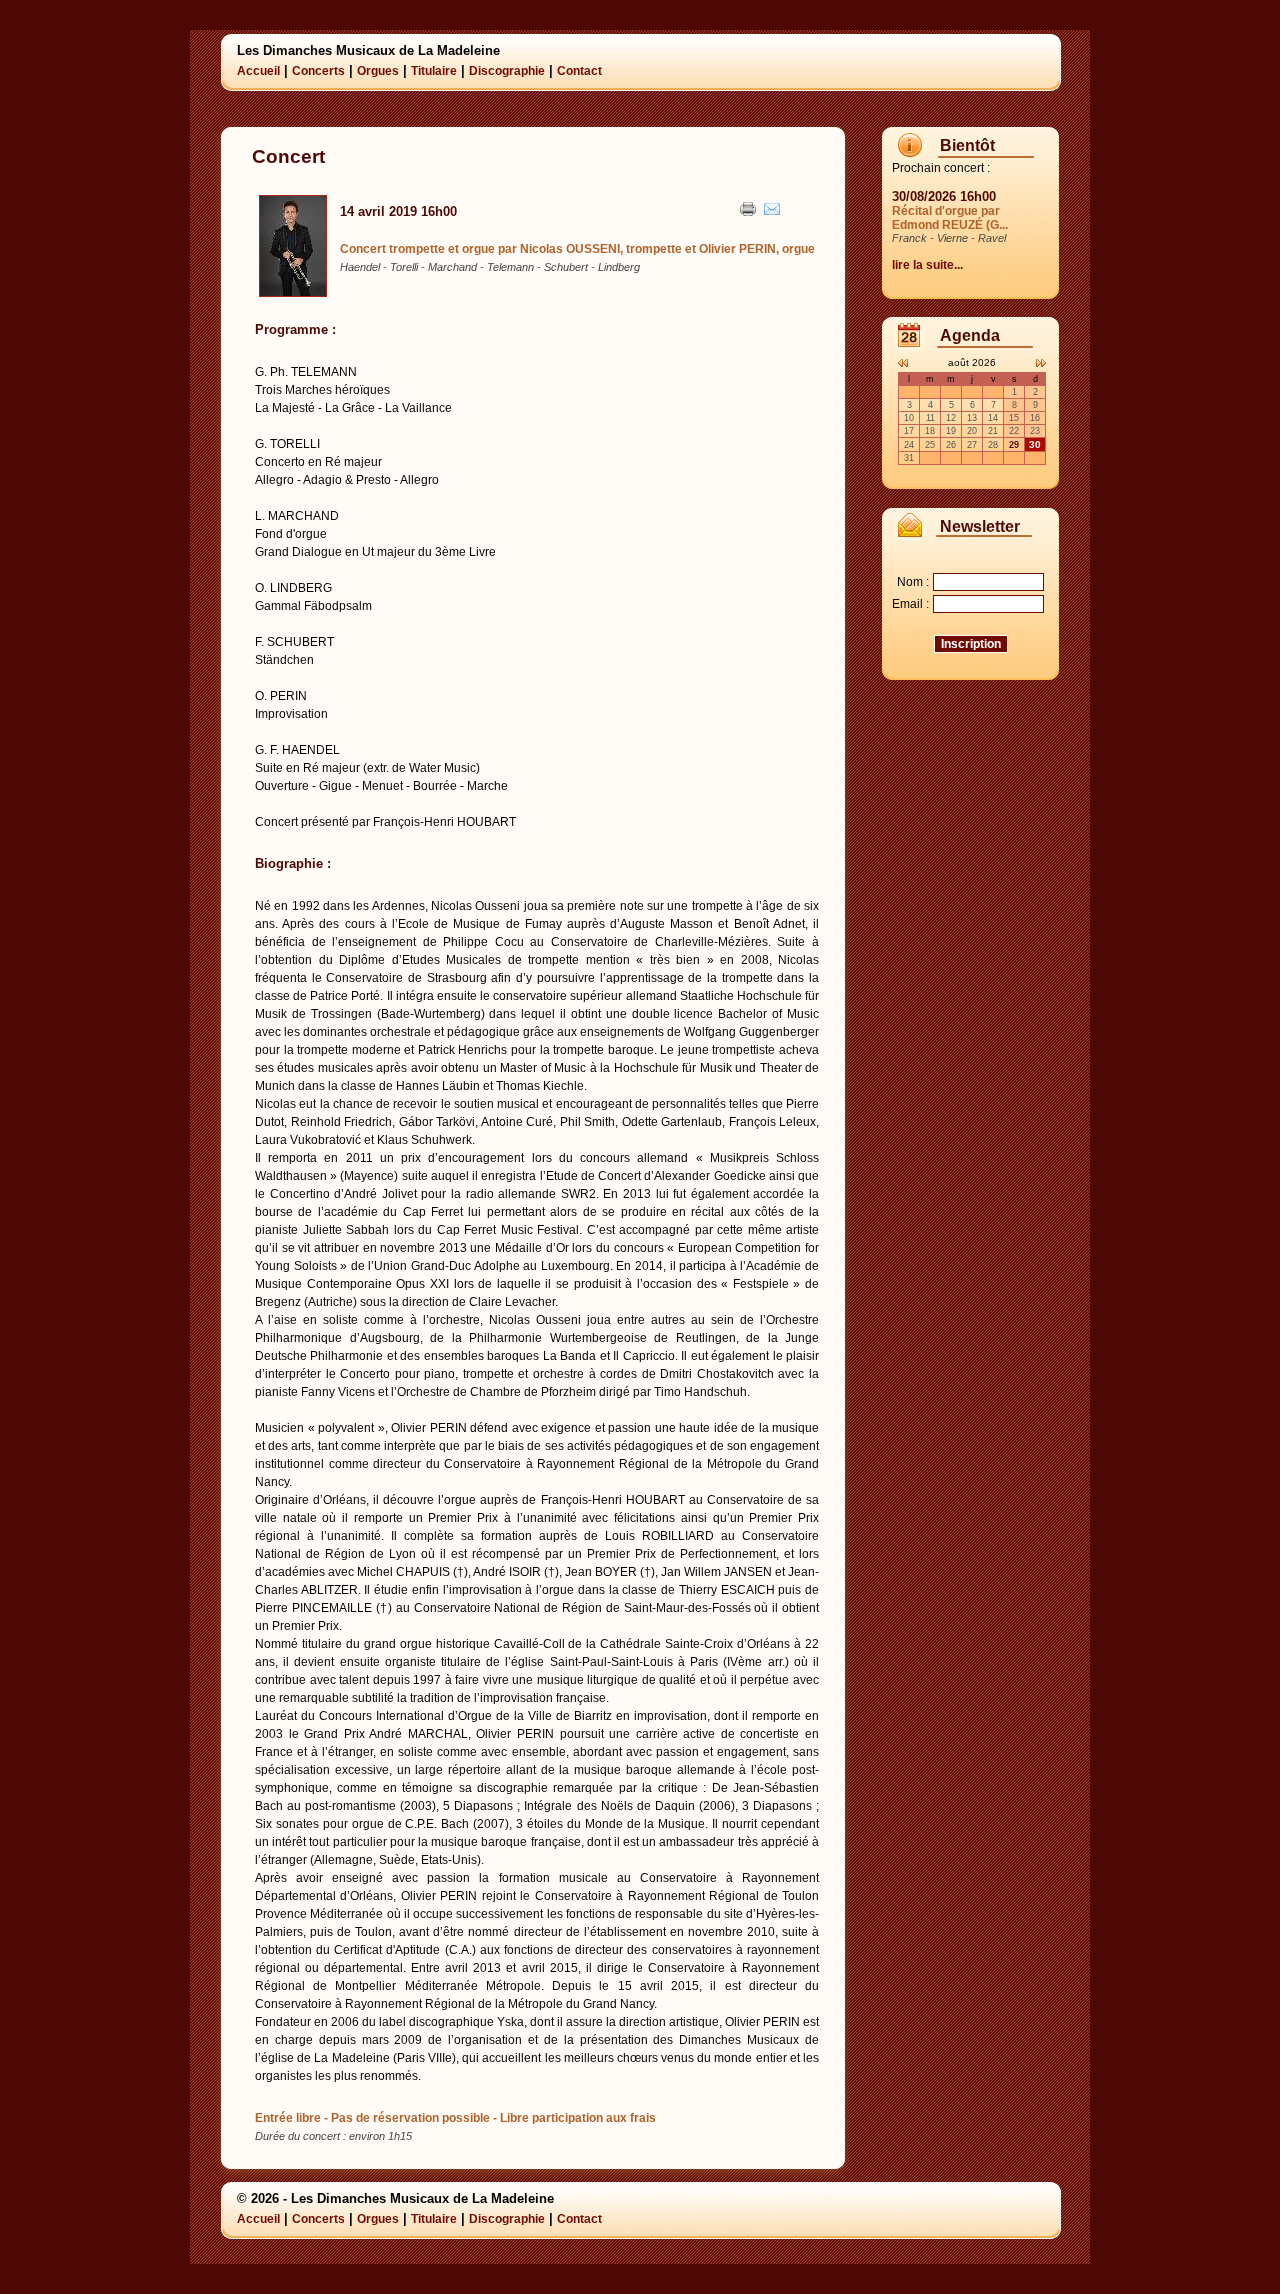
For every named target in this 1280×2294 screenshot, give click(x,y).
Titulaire (434, 71)
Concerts (318, 71)
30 (1035, 444)
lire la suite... (927, 265)
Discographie (507, 71)
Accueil (258, 71)
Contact (579, 71)
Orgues (378, 71)
